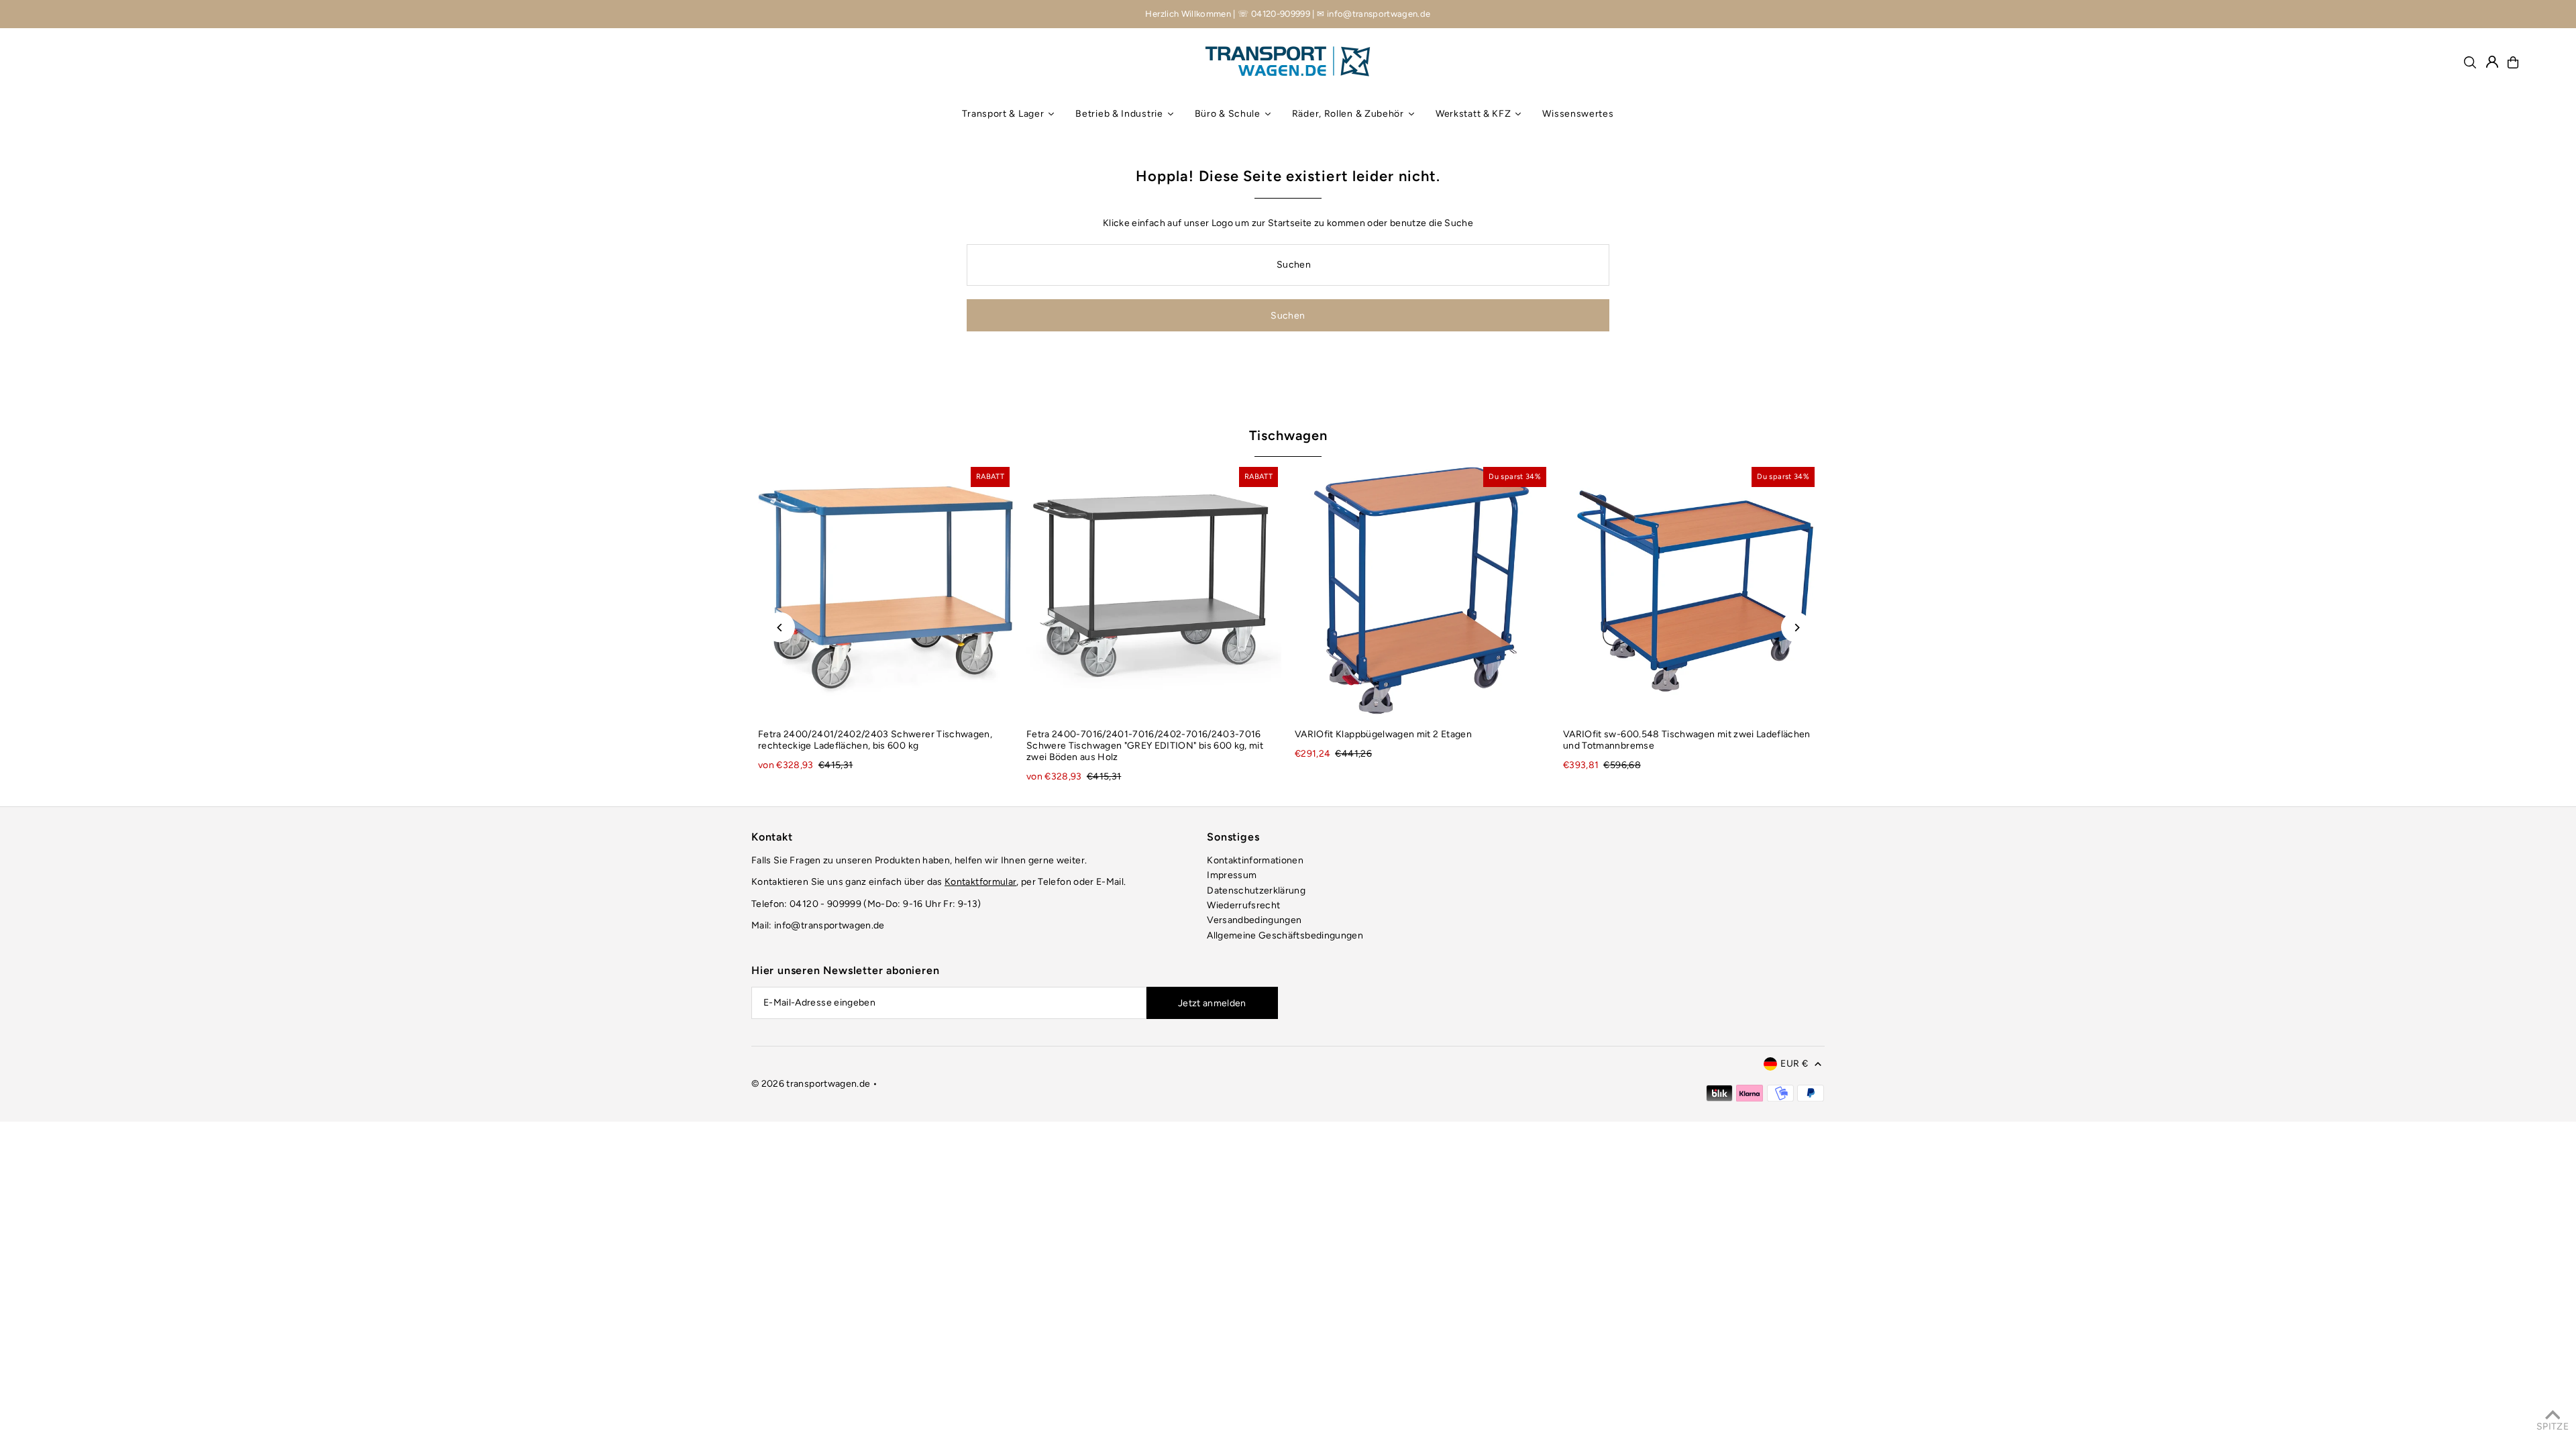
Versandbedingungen (1254, 920)
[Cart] (2513, 62)
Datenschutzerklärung (1256, 891)
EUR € (1794, 1064)
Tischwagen (1288, 435)
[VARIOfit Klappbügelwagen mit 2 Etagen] (1422, 591)
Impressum (1232, 875)
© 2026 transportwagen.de (811, 1084)
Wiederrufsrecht (1243, 905)
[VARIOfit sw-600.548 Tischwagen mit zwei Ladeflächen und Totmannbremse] (1690, 591)
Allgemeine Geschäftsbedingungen (1285, 935)
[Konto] (2492, 62)
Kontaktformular (980, 882)
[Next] (1796, 628)
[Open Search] (2470, 62)
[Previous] (780, 628)
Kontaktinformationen (1255, 860)
